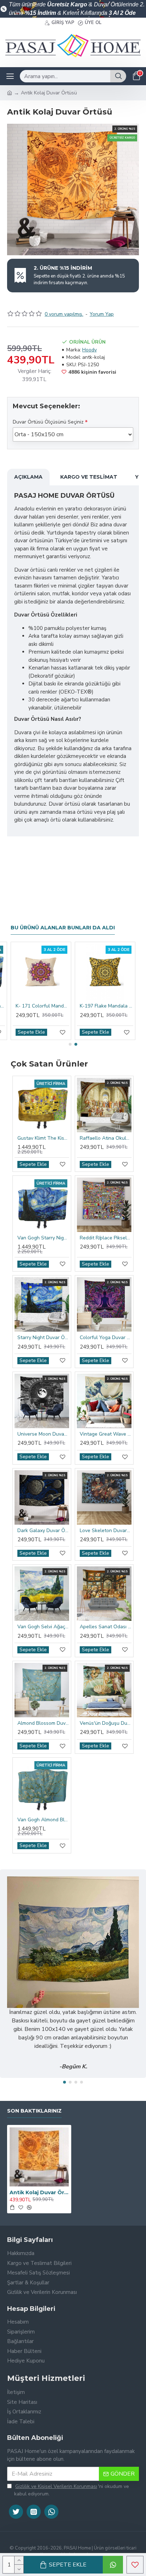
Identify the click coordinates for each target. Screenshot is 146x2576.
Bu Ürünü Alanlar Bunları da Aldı (63, 928)
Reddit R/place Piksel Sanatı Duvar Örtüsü (106, 1238)
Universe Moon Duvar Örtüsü (43, 1434)
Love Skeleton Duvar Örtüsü (106, 1531)
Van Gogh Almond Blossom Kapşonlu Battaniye (43, 1820)
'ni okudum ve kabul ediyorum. (72, 2490)
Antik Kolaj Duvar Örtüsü (39, 2192)
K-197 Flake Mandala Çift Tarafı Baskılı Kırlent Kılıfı (106, 1006)
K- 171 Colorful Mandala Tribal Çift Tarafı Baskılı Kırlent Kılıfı (42, 1006)
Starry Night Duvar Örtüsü (43, 1338)
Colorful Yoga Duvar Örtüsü (106, 1338)
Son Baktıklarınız (34, 2111)
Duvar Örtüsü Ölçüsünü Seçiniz (48, 422)
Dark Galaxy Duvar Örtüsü (43, 1531)
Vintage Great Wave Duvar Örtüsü (106, 1434)
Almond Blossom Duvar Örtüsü (43, 1723)
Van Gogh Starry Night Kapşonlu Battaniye (43, 1238)
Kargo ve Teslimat (89, 477)
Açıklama (28, 477)
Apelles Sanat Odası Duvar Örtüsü (106, 1627)
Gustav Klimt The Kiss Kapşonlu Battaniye (43, 1138)
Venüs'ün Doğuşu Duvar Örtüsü (106, 1723)
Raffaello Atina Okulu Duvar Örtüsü (106, 1138)
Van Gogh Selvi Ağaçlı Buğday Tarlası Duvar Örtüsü (43, 1627)
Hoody (89, 350)
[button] (70, 1044)
